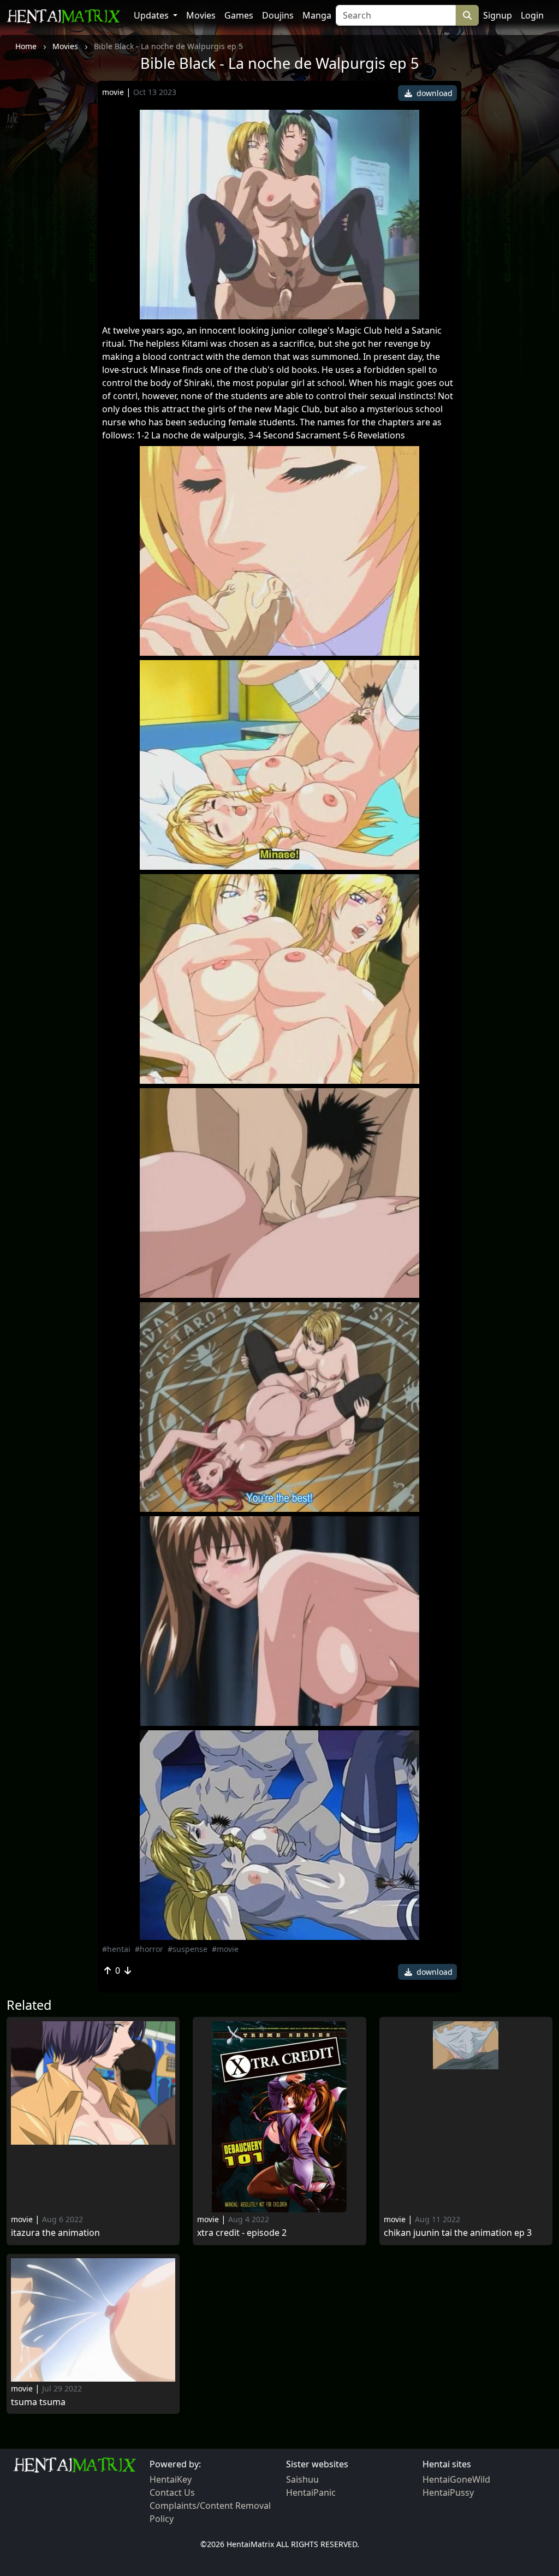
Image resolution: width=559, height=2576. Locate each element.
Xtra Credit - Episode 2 (242, 2233)
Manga (317, 15)
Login (532, 15)
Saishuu (302, 2479)
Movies (201, 15)
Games (239, 15)
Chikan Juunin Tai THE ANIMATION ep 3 (458, 2233)
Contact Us (172, 2492)
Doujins (278, 15)
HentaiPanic (311, 2492)
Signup (498, 15)
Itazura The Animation (55, 2233)
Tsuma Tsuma (38, 2402)
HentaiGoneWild (456, 2479)
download (433, 93)
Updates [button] (152, 15)
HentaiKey (171, 2479)
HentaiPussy (448, 2492)
